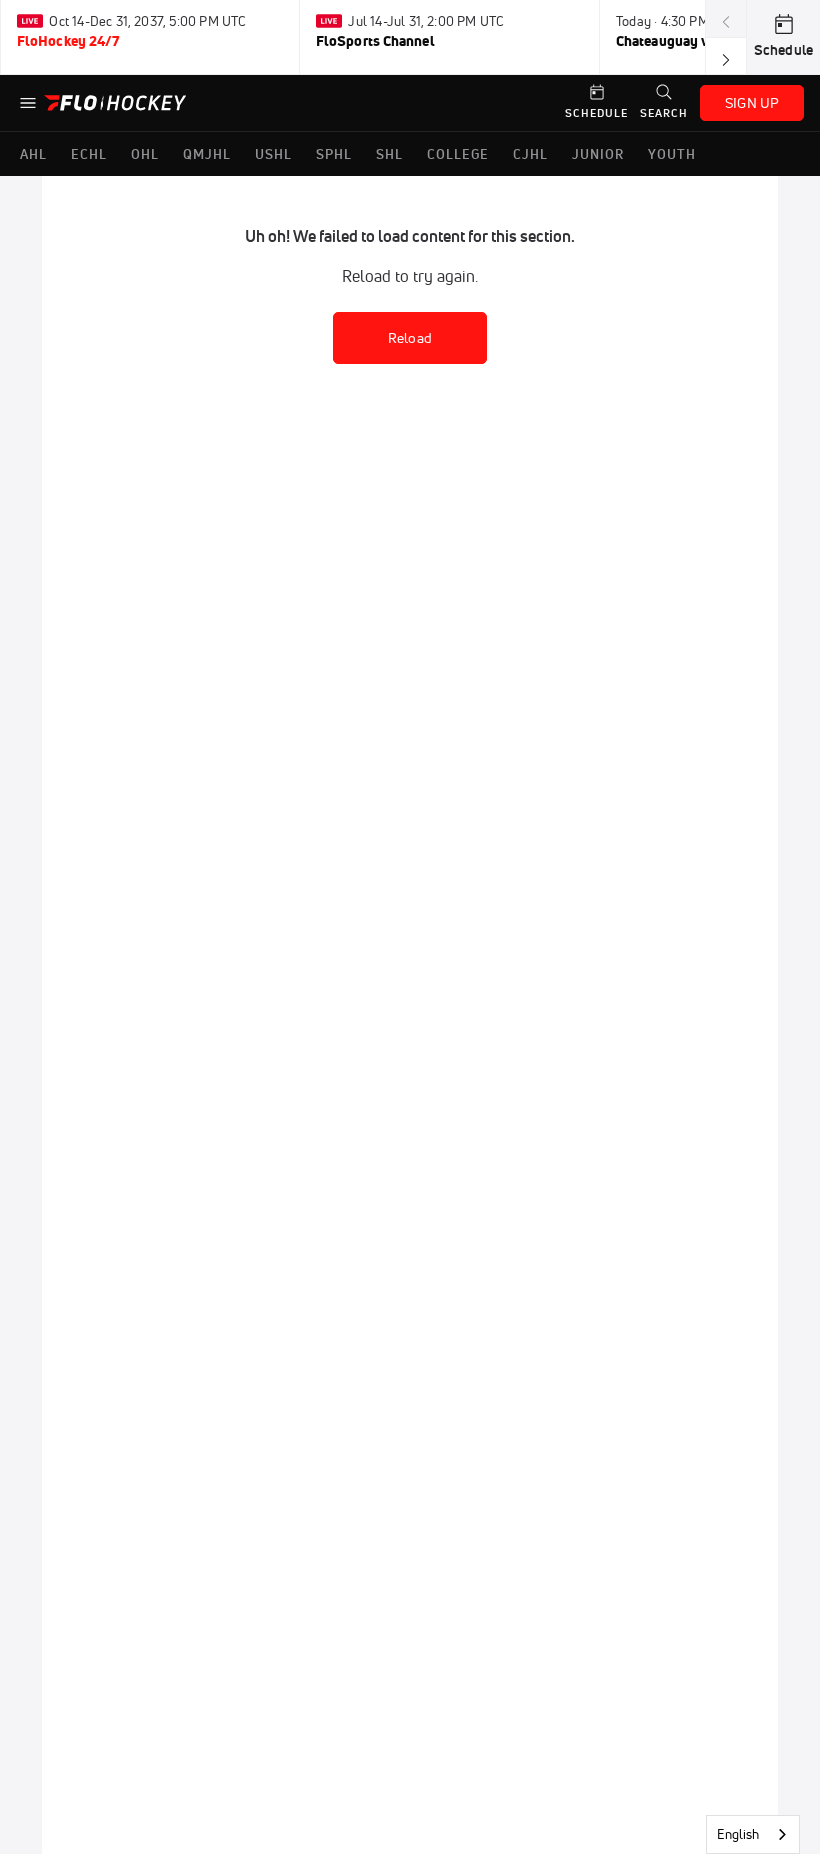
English (738, 1834)
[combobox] (753, 1834)
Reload (410, 338)
